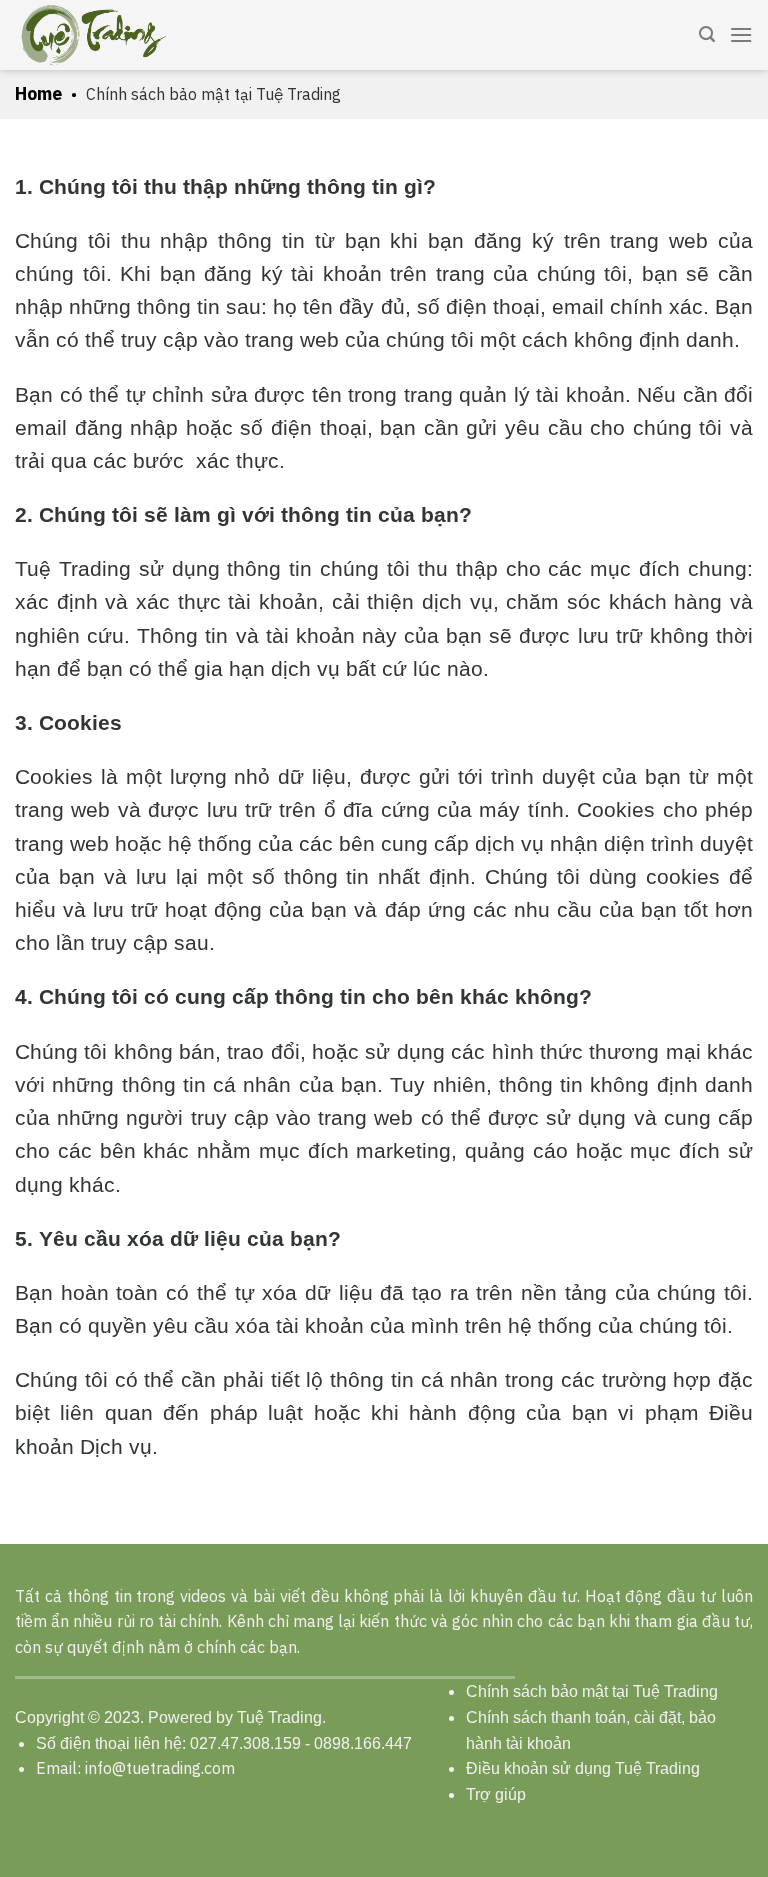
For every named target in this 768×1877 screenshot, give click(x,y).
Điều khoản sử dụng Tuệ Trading (583, 1768)
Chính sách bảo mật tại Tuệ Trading (592, 1691)
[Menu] (741, 34)
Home (38, 93)
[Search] (707, 34)
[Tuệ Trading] (94, 35)
